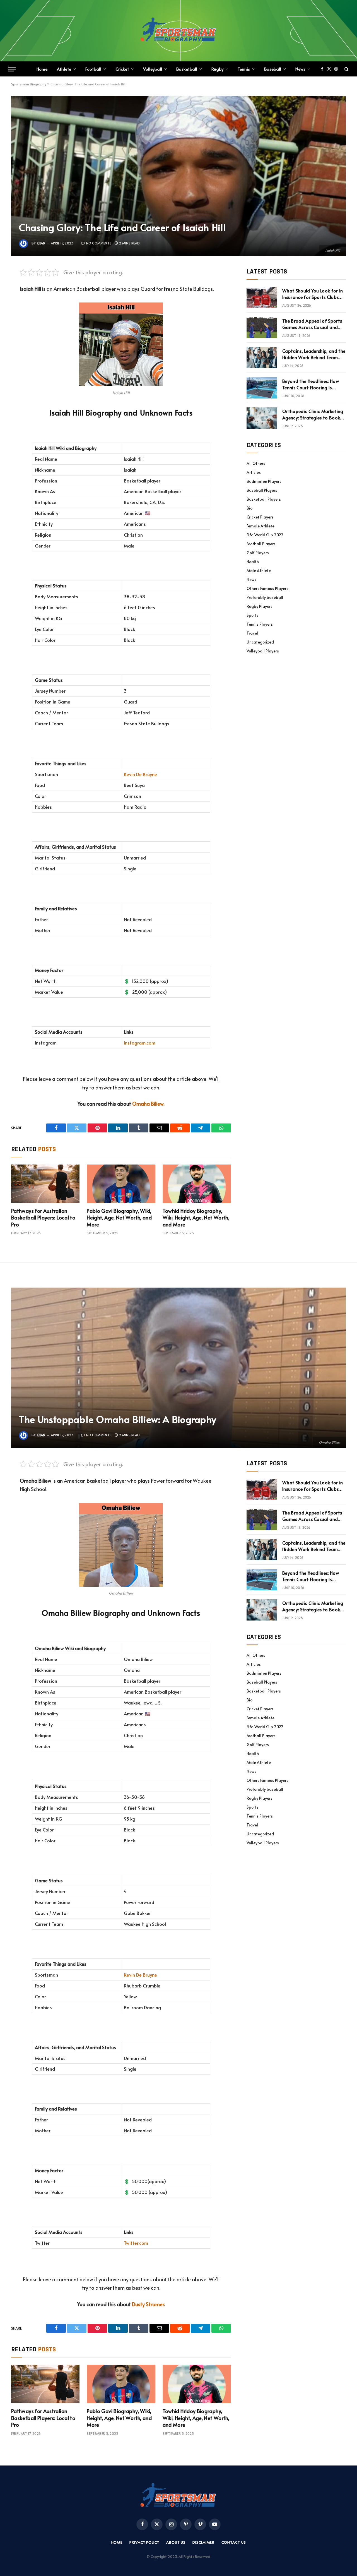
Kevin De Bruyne (140, 774)
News (300, 69)
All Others (256, 463)
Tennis (244, 69)
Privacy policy (144, 2542)
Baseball (273, 69)
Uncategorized (260, 642)
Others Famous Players (267, 588)
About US (176, 2542)
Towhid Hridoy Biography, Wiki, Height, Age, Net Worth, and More (196, 1218)
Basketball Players (264, 499)
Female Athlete (260, 526)
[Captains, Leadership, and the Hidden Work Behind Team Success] (262, 358)
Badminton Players (264, 481)
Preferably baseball (265, 597)
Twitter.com (136, 2243)
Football (93, 69)
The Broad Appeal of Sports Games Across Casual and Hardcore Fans (312, 324)
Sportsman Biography (29, 84)
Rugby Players (260, 606)
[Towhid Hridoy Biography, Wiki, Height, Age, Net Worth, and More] (197, 1184)
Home (42, 69)
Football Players (261, 544)
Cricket (122, 69)
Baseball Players (262, 490)
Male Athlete (259, 571)
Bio (249, 508)
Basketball (187, 69)
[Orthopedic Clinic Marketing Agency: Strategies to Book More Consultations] (262, 418)
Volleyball (153, 69)
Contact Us (234, 2542)
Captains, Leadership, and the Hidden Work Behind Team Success (314, 354)
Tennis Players (260, 624)
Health (253, 562)
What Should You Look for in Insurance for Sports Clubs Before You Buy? (313, 294)
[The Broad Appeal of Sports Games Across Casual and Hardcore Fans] (262, 328)
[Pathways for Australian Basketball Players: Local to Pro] (45, 1184)
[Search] (346, 69)
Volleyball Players (263, 651)
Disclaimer (203, 2542)
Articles (254, 472)
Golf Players (258, 553)
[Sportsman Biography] (178, 31)
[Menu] (12, 69)
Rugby (217, 69)
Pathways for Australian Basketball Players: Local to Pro (43, 1218)
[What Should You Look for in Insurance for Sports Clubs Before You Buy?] (262, 297)
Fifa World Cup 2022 (265, 535)
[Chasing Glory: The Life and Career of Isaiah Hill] (178, 176)
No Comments (99, 243)
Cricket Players (260, 517)
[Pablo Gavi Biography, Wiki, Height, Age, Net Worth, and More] (121, 1184)
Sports (253, 615)
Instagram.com (140, 1043)
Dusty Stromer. (149, 2304)
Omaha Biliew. (148, 1104)
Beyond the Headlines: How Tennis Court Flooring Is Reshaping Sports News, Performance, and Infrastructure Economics (311, 384)
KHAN (41, 243)
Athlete (64, 69)
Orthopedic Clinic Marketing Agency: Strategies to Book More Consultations (313, 414)
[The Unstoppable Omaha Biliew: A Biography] (178, 1368)
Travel (252, 633)
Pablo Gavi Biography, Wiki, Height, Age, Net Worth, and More (119, 1218)
